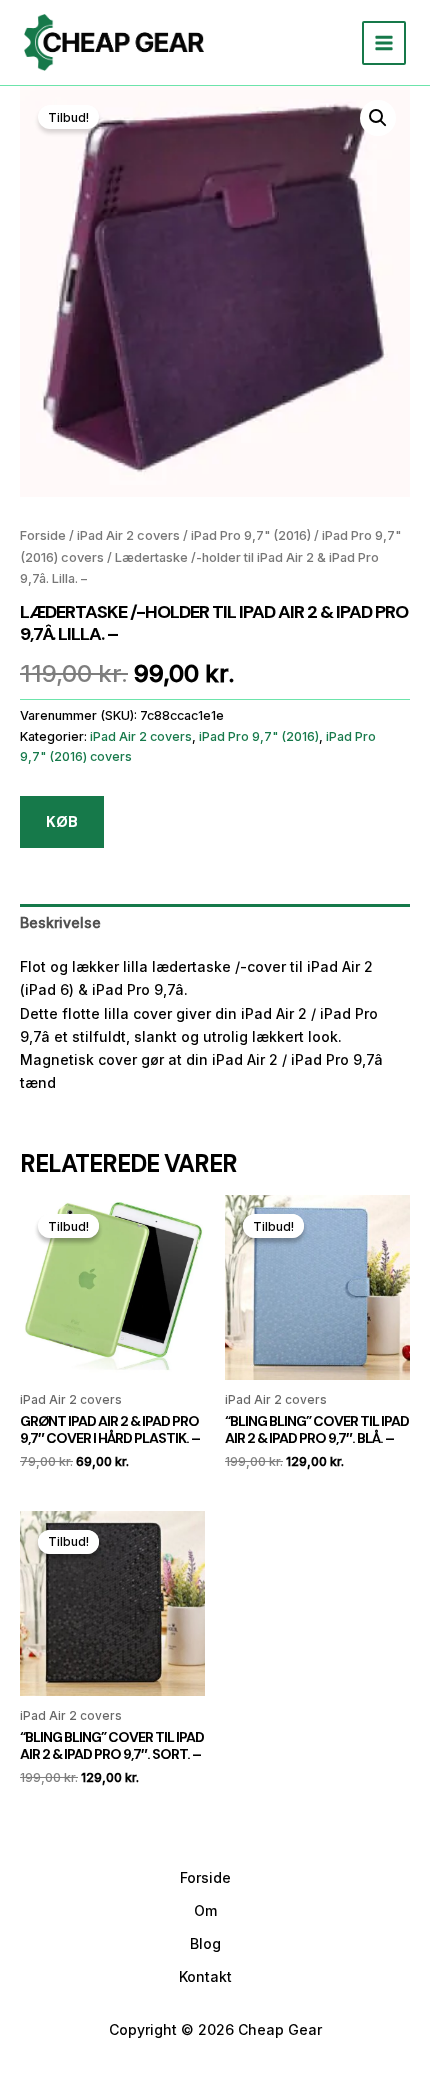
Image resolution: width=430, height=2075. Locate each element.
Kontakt (205, 1976)
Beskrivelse (60, 922)
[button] (378, 118)
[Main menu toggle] (384, 43)
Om (205, 1910)
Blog (205, 1943)
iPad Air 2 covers (128, 535)
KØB (62, 822)
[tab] (215, 922)
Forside (43, 535)
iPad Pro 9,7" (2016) (251, 535)
